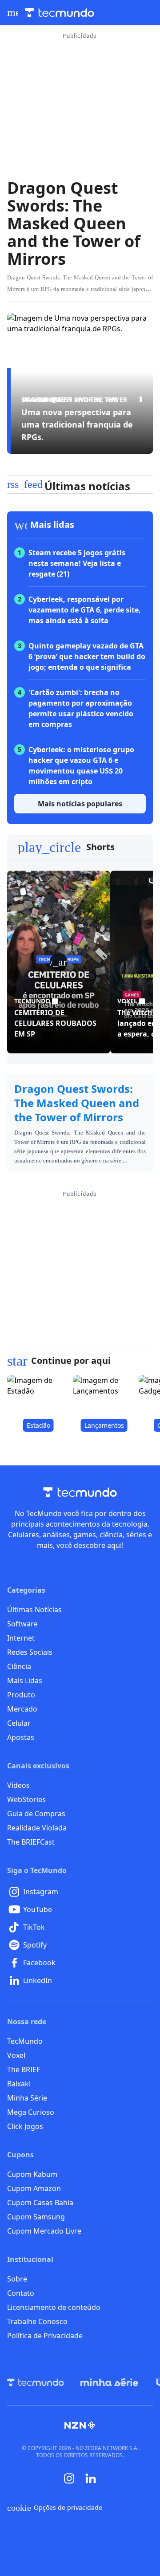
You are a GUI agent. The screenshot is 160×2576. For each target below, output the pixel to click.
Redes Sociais (30, 1652)
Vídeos (18, 1785)
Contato (21, 2293)
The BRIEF (24, 2069)
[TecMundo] (36, 2382)
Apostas (21, 1737)
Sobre (17, 2279)
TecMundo (25, 2041)
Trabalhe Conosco (37, 2321)
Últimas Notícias (34, 1610)
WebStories (26, 1799)
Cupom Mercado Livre (44, 2231)
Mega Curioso (31, 2112)
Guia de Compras (36, 1814)
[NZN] (80, 2425)
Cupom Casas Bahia (40, 2203)
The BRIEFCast (31, 1842)
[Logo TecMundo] (60, 13)
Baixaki (19, 2084)
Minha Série (27, 2098)
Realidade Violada (37, 1828)
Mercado (22, 1709)
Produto (21, 1695)
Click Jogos (25, 2126)
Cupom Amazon (34, 2188)
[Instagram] (69, 2478)
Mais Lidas (25, 1681)
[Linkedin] (91, 2479)
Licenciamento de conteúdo (54, 2307)
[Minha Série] (109, 2382)
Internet (21, 1638)
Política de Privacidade (45, 2336)
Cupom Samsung (36, 2217)
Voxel (16, 2055)
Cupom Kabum (32, 2174)
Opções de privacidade (55, 2508)
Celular (19, 1723)
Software (22, 1624)
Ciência (19, 1666)
